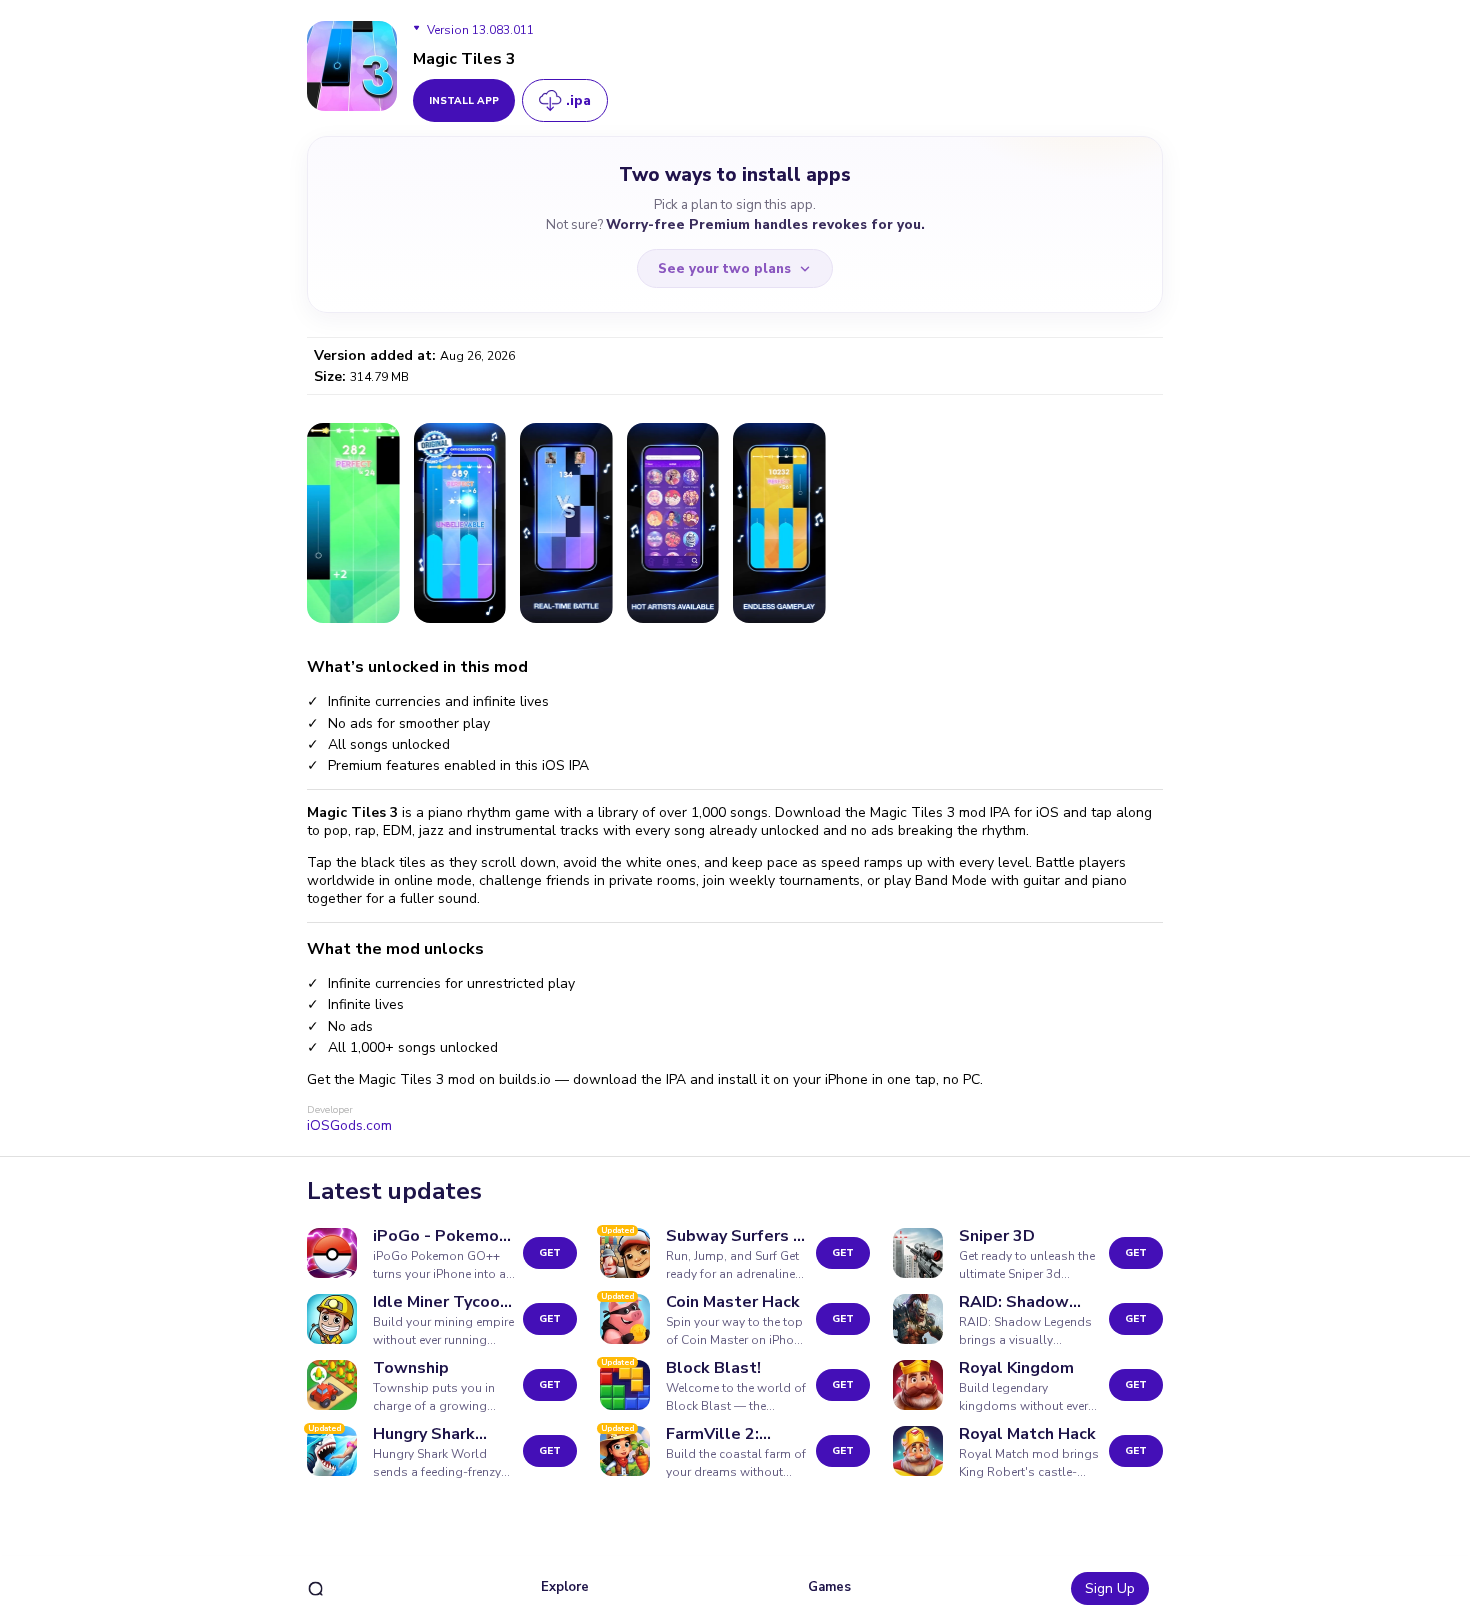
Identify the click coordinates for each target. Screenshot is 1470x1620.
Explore (565, 1587)
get (550, 1253)
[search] (315, 1588)
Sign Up (1110, 1588)
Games (829, 1587)
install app (464, 101)
